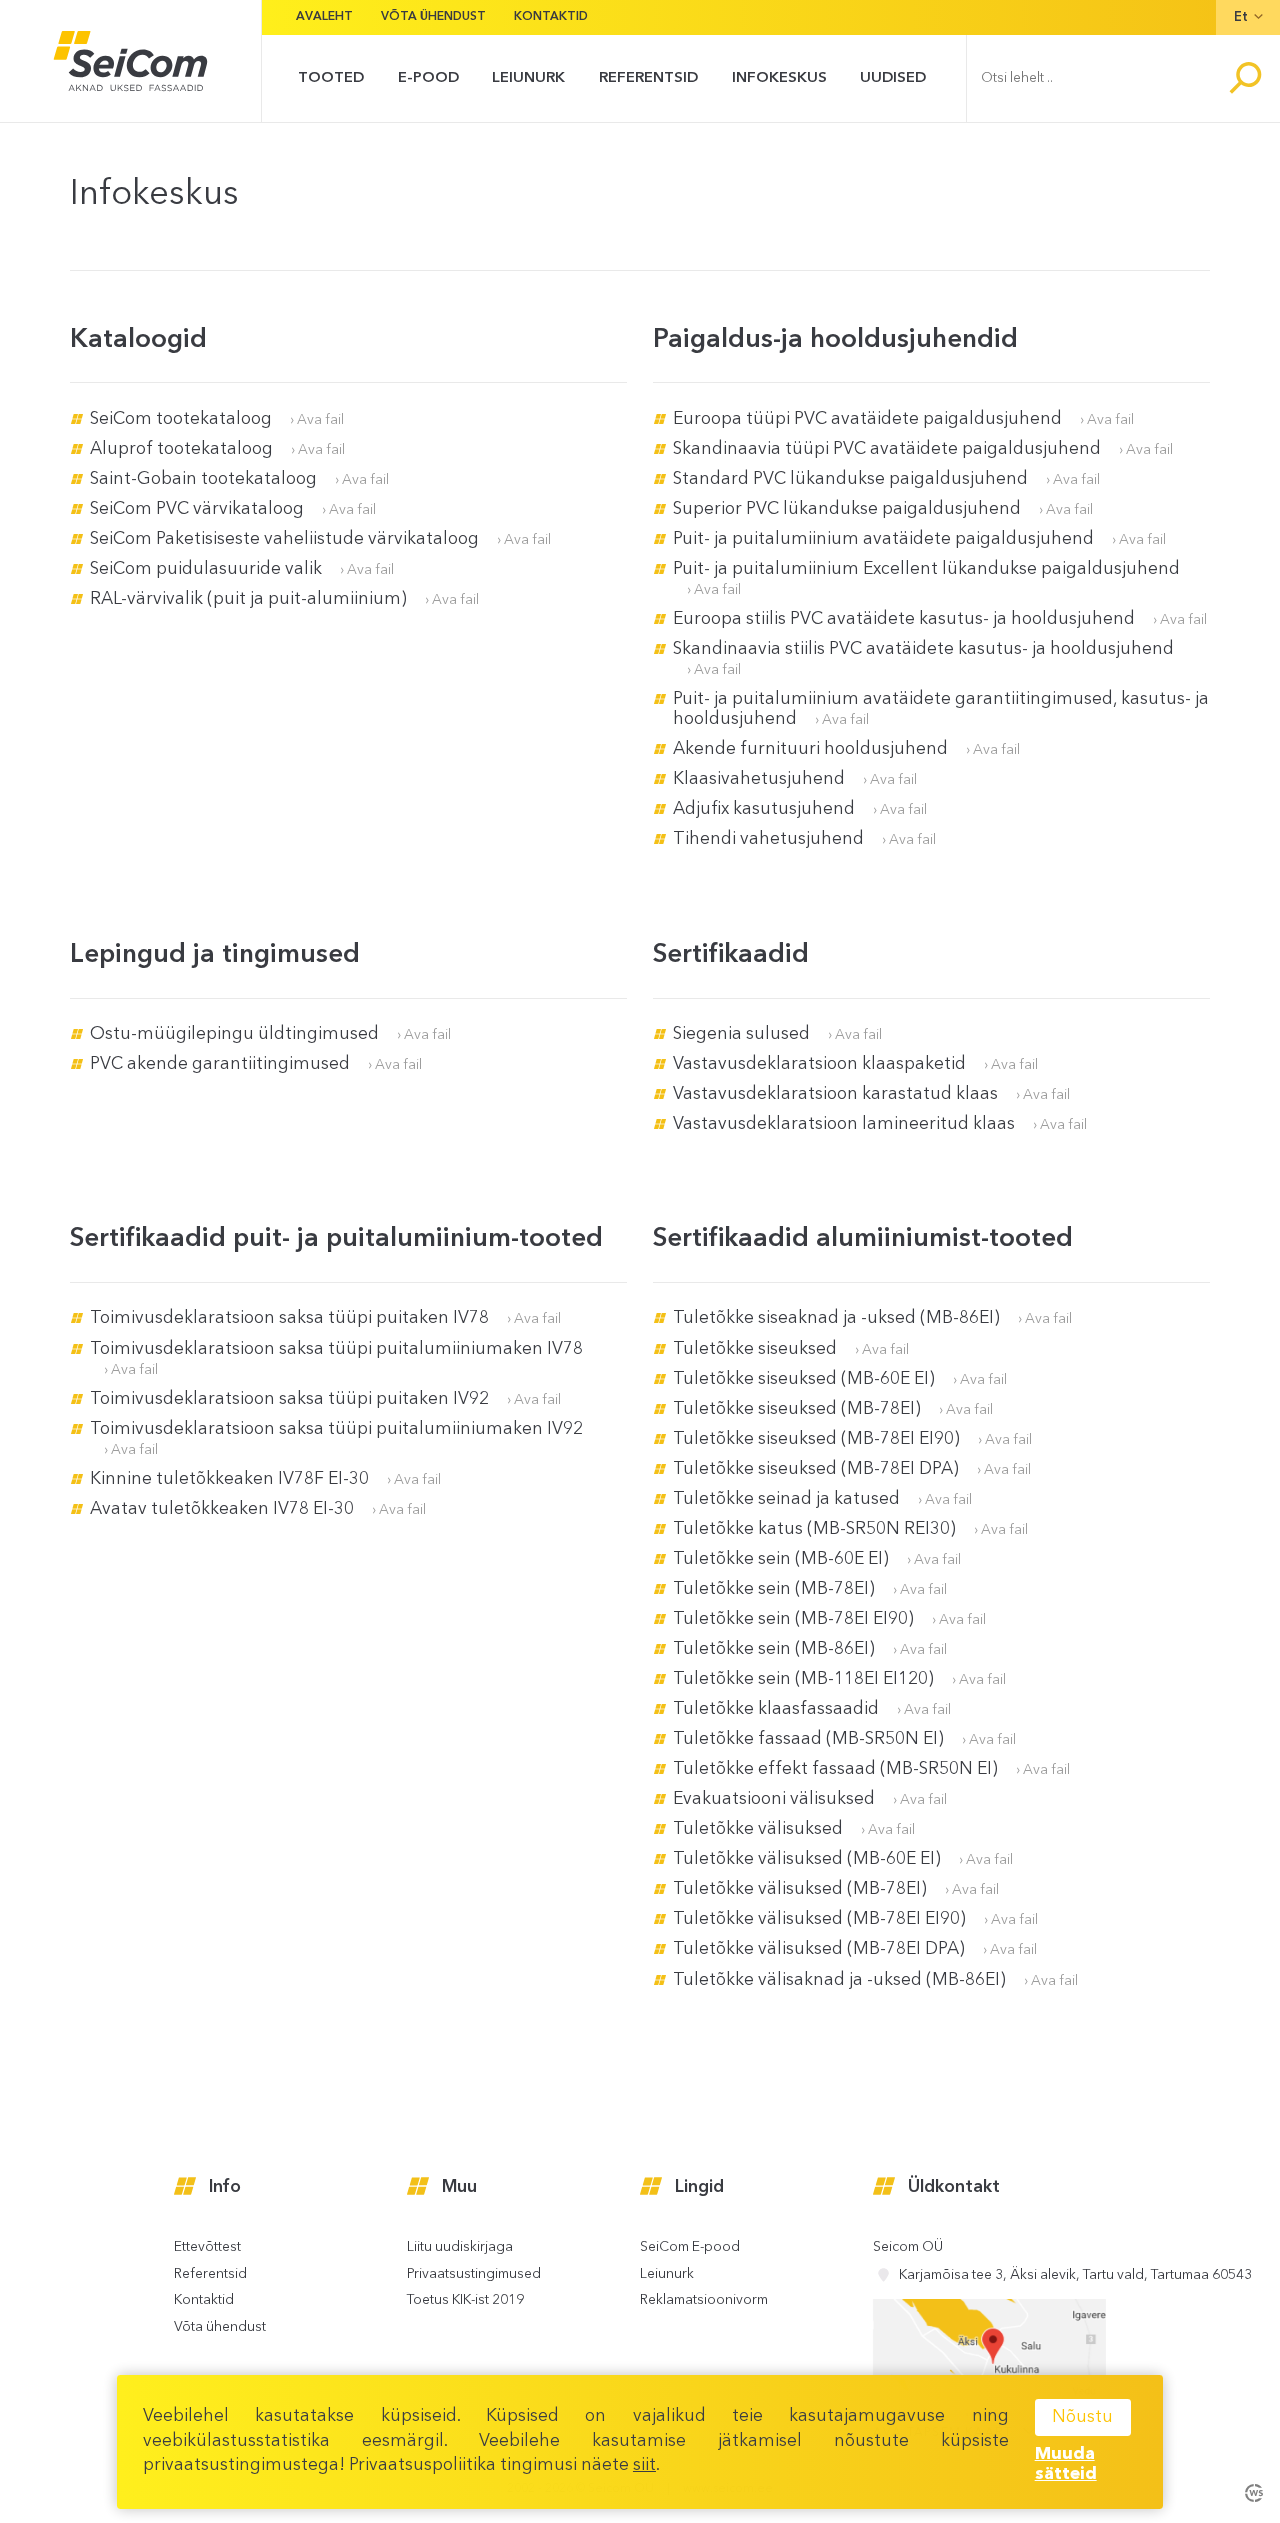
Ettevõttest (207, 2247)
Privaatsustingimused (474, 2274)
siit (644, 2465)
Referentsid (648, 78)
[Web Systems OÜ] (1253, 2491)
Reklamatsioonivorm (704, 2300)
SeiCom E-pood (690, 2247)
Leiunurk (667, 2274)
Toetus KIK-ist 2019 (465, 2300)
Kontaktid (551, 17)
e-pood (428, 78)
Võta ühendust (433, 17)
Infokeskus (779, 78)
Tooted (331, 78)
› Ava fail (317, 420)
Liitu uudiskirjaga (460, 2247)
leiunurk (528, 78)
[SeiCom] (130, 61)
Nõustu (1082, 2417)
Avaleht (324, 17)
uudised (893, 78)
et (1241, 17)
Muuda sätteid (1066, 2464)
